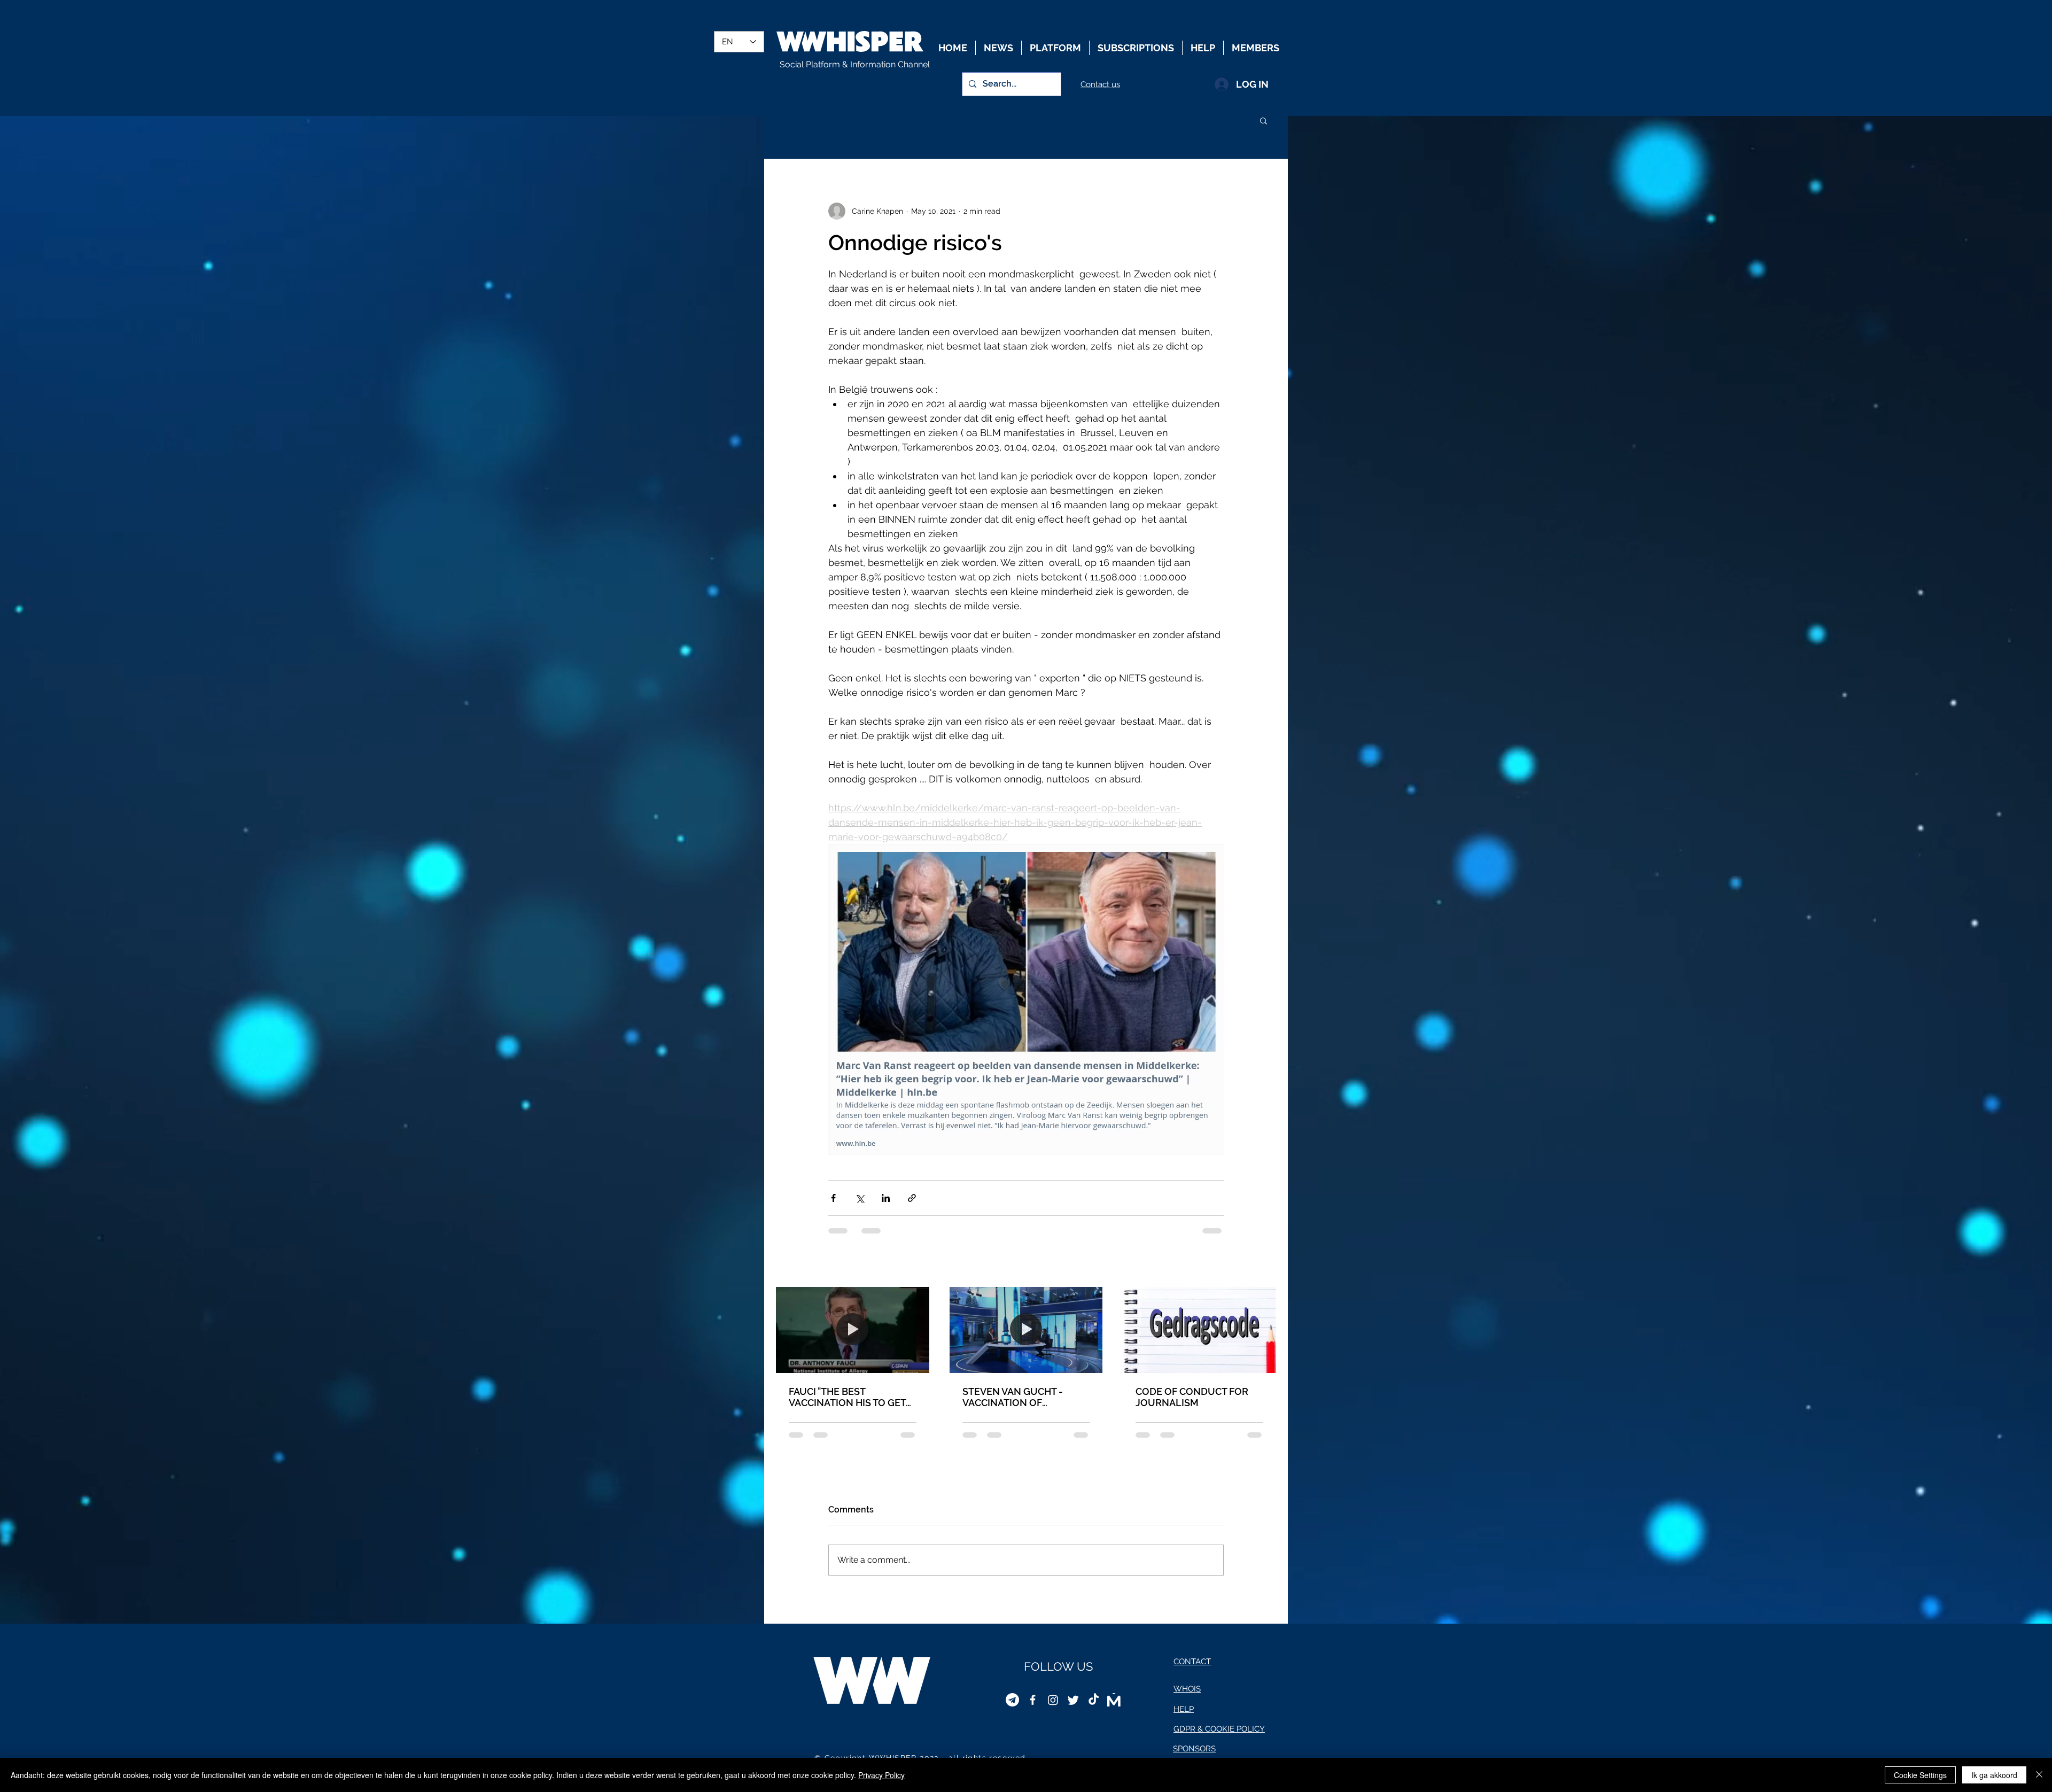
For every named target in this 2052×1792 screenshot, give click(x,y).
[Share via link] (912, 1198)
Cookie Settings (1920, 1775)
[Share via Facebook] (833, 1198)
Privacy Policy (881, 1775)
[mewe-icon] (1114, 1708)
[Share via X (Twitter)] (860, 1198)
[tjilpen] (1073, 1708)
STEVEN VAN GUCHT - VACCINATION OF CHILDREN (1013, 1397)
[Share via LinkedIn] (886, 1198)
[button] (1264, 120)
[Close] (2039, 1775)
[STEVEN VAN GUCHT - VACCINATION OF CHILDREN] (1026, 1330)
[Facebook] (1033, 1708)
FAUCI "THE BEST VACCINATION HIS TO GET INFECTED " (847, 1397)
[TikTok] (1094, 1708)
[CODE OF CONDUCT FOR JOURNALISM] (1199, 1330)
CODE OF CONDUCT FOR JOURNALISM (1192, 1397)
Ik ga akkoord (1994, 1775)
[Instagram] (1053, 1708)
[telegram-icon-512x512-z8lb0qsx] (1012, 1708)
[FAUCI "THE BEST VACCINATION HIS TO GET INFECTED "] (853, 1330)
